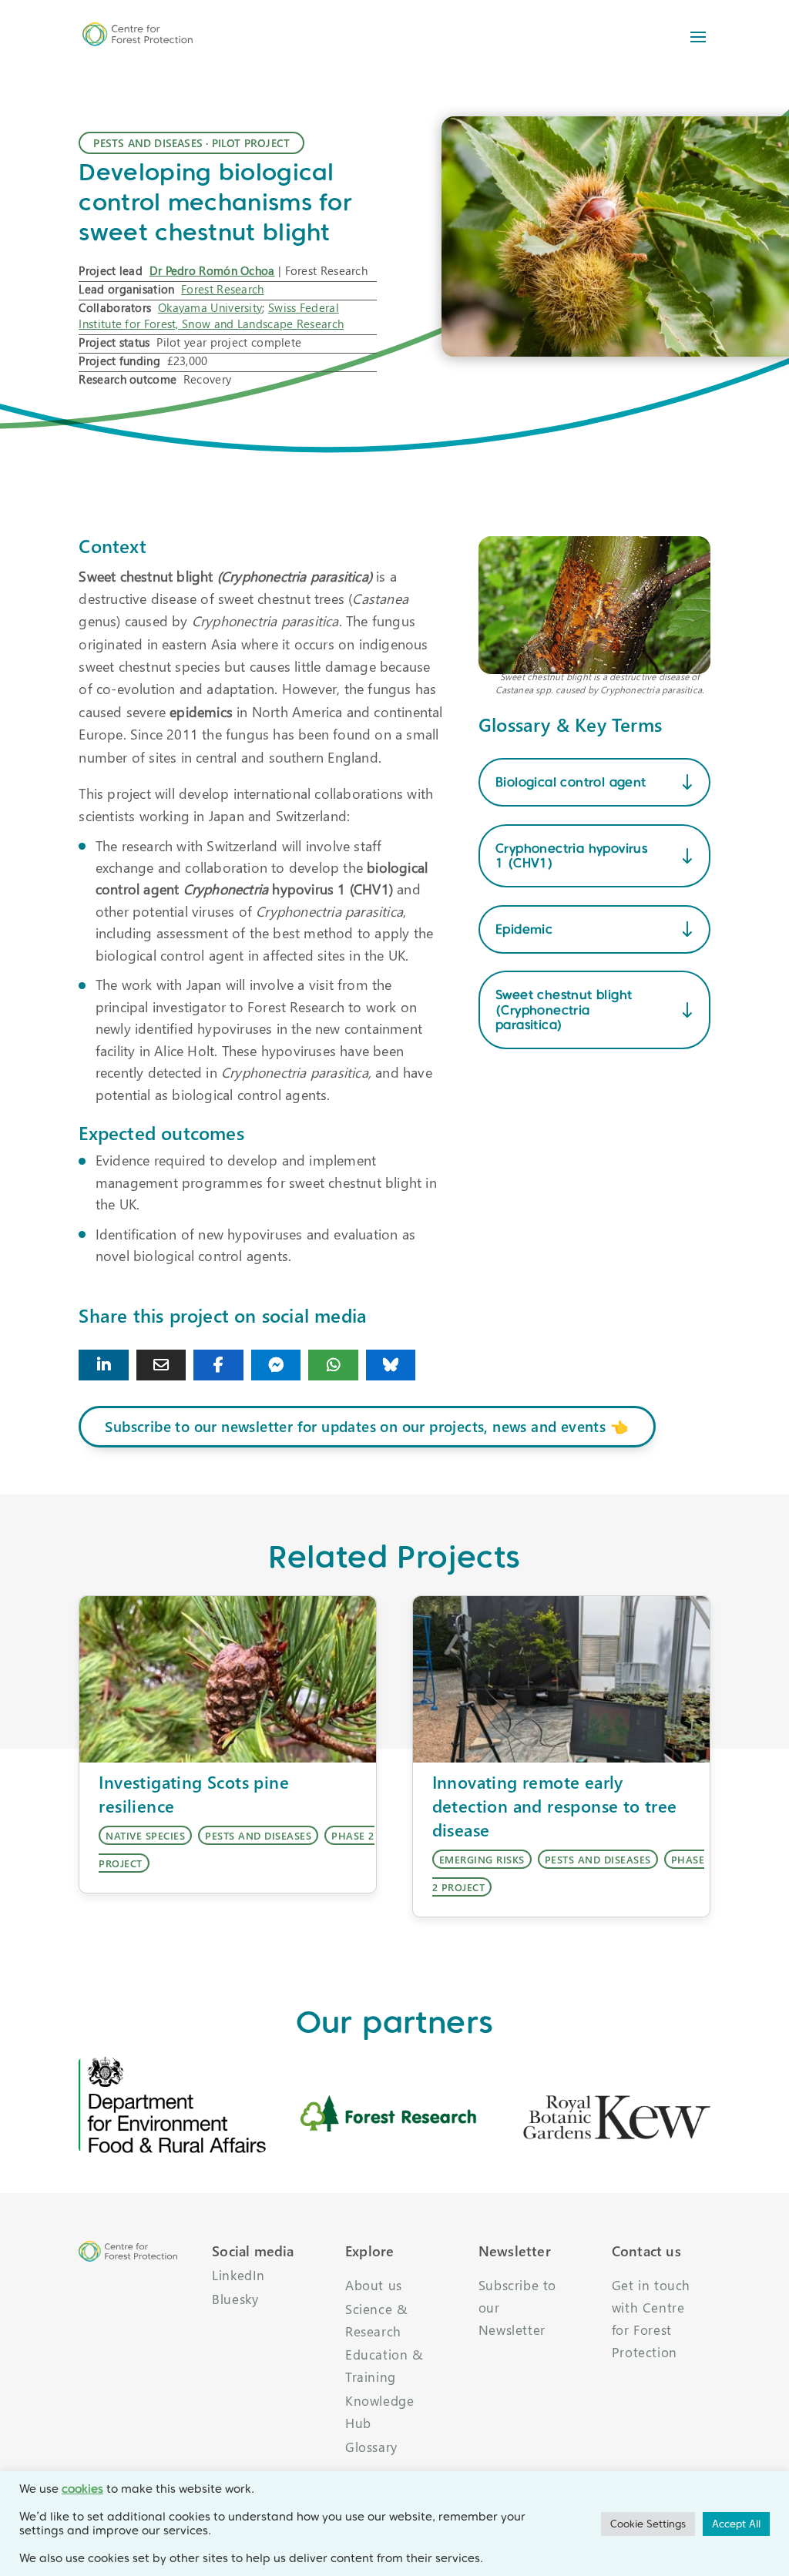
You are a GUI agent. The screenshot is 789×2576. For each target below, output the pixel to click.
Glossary (371, 2447)
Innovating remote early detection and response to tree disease (555, 1806)
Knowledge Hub (379, 2412)
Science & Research (376, 2320)
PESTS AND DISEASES (148, 143)
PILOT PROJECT (251, 143)
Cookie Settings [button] (648, 2524)
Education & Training (384, 2366)
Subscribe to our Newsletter (517, 2308)
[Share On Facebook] (218, 1365)
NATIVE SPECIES (145, 1835)
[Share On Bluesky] (391, 1365)
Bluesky (235, 2299)
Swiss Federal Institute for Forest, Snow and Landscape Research (211, 315)
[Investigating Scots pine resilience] (228, 1680)
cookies (82, 2489)
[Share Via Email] (161, 1365)
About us (374, 2285)
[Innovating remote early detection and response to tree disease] (561, 1680)
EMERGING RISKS (482, 1859)
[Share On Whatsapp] (333, 1365)
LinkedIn (238, 2275)
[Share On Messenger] (276, 1365)
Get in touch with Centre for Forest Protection (651, 2319)
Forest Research (223, 289)
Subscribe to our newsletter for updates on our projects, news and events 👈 (367, 1426)
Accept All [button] (736, 2524)
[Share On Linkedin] (103, 1365)
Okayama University (210, 307)
